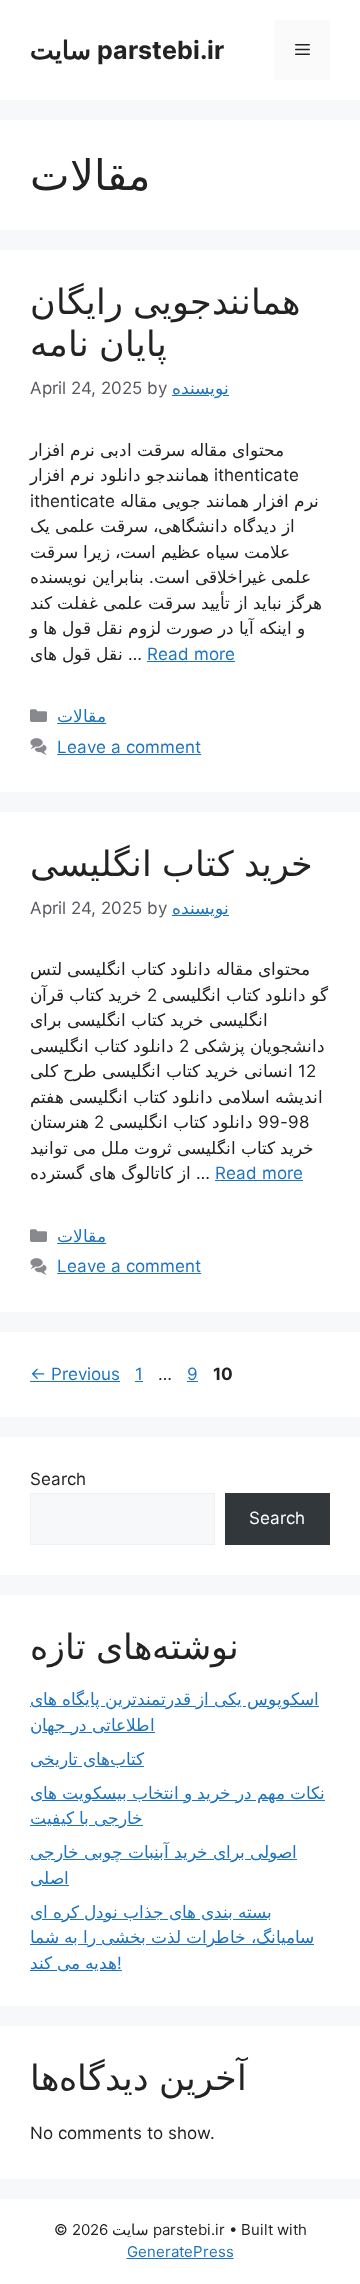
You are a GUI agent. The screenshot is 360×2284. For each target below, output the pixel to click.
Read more (191, 654)
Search (58, 1479)
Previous (75, 1374)
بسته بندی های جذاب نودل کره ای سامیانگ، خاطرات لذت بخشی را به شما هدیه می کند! (172, 1937)
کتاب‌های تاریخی (87, 1759)
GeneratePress (180, 2251)
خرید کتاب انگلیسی (171, 863)
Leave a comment (129, 747)
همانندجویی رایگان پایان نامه (165, 322)
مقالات (81, 716)
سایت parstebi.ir (127, 50)
